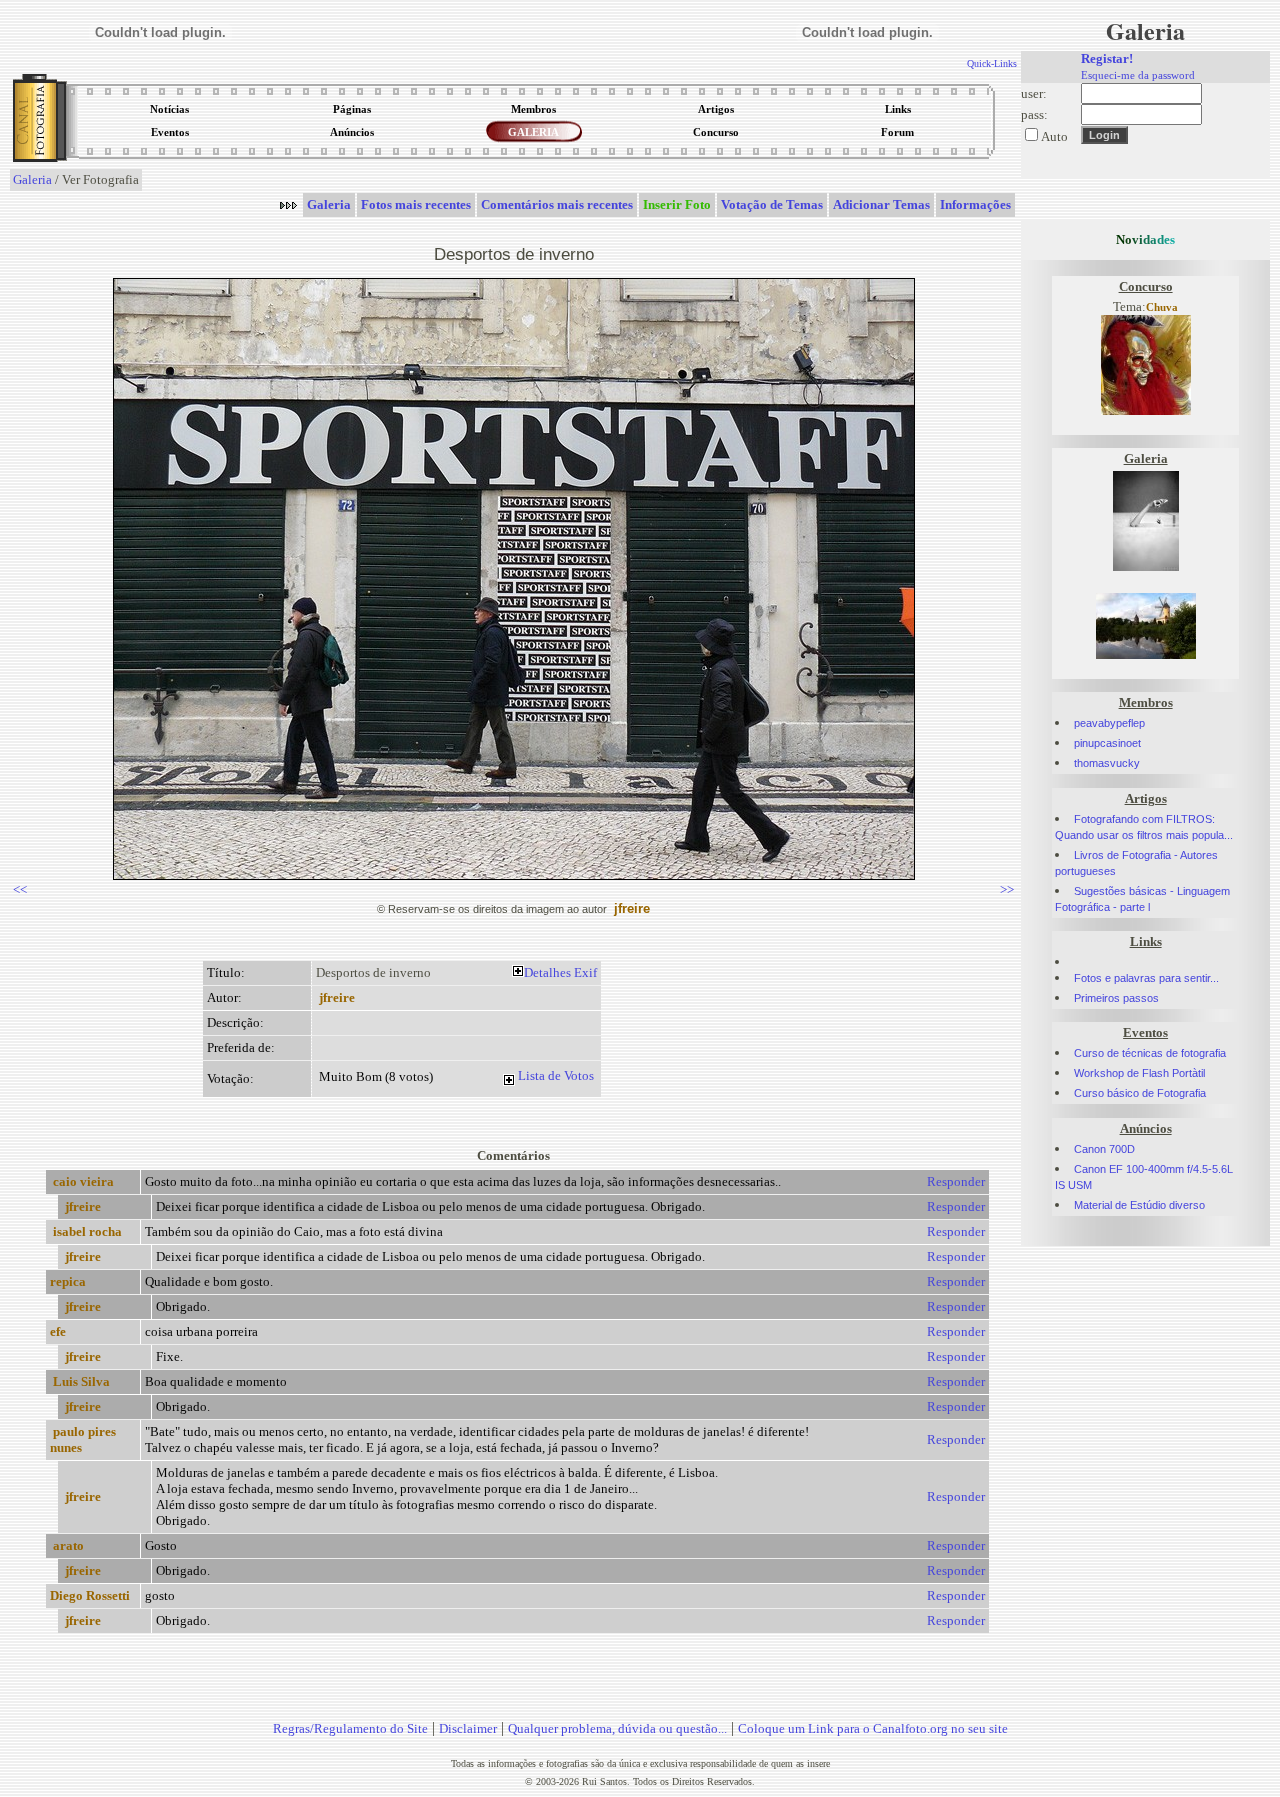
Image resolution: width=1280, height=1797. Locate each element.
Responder (956, 1181)
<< (20, 889)
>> (1007, 889)
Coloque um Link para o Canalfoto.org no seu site (873, 1728)
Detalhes (547, 972)
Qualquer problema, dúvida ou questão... (617, 1728)
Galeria (32, 179)
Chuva (1162, 307)
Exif (585, 972)
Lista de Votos (556, 1075)
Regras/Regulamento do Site (350, 1728)
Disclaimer (468, 1728)
